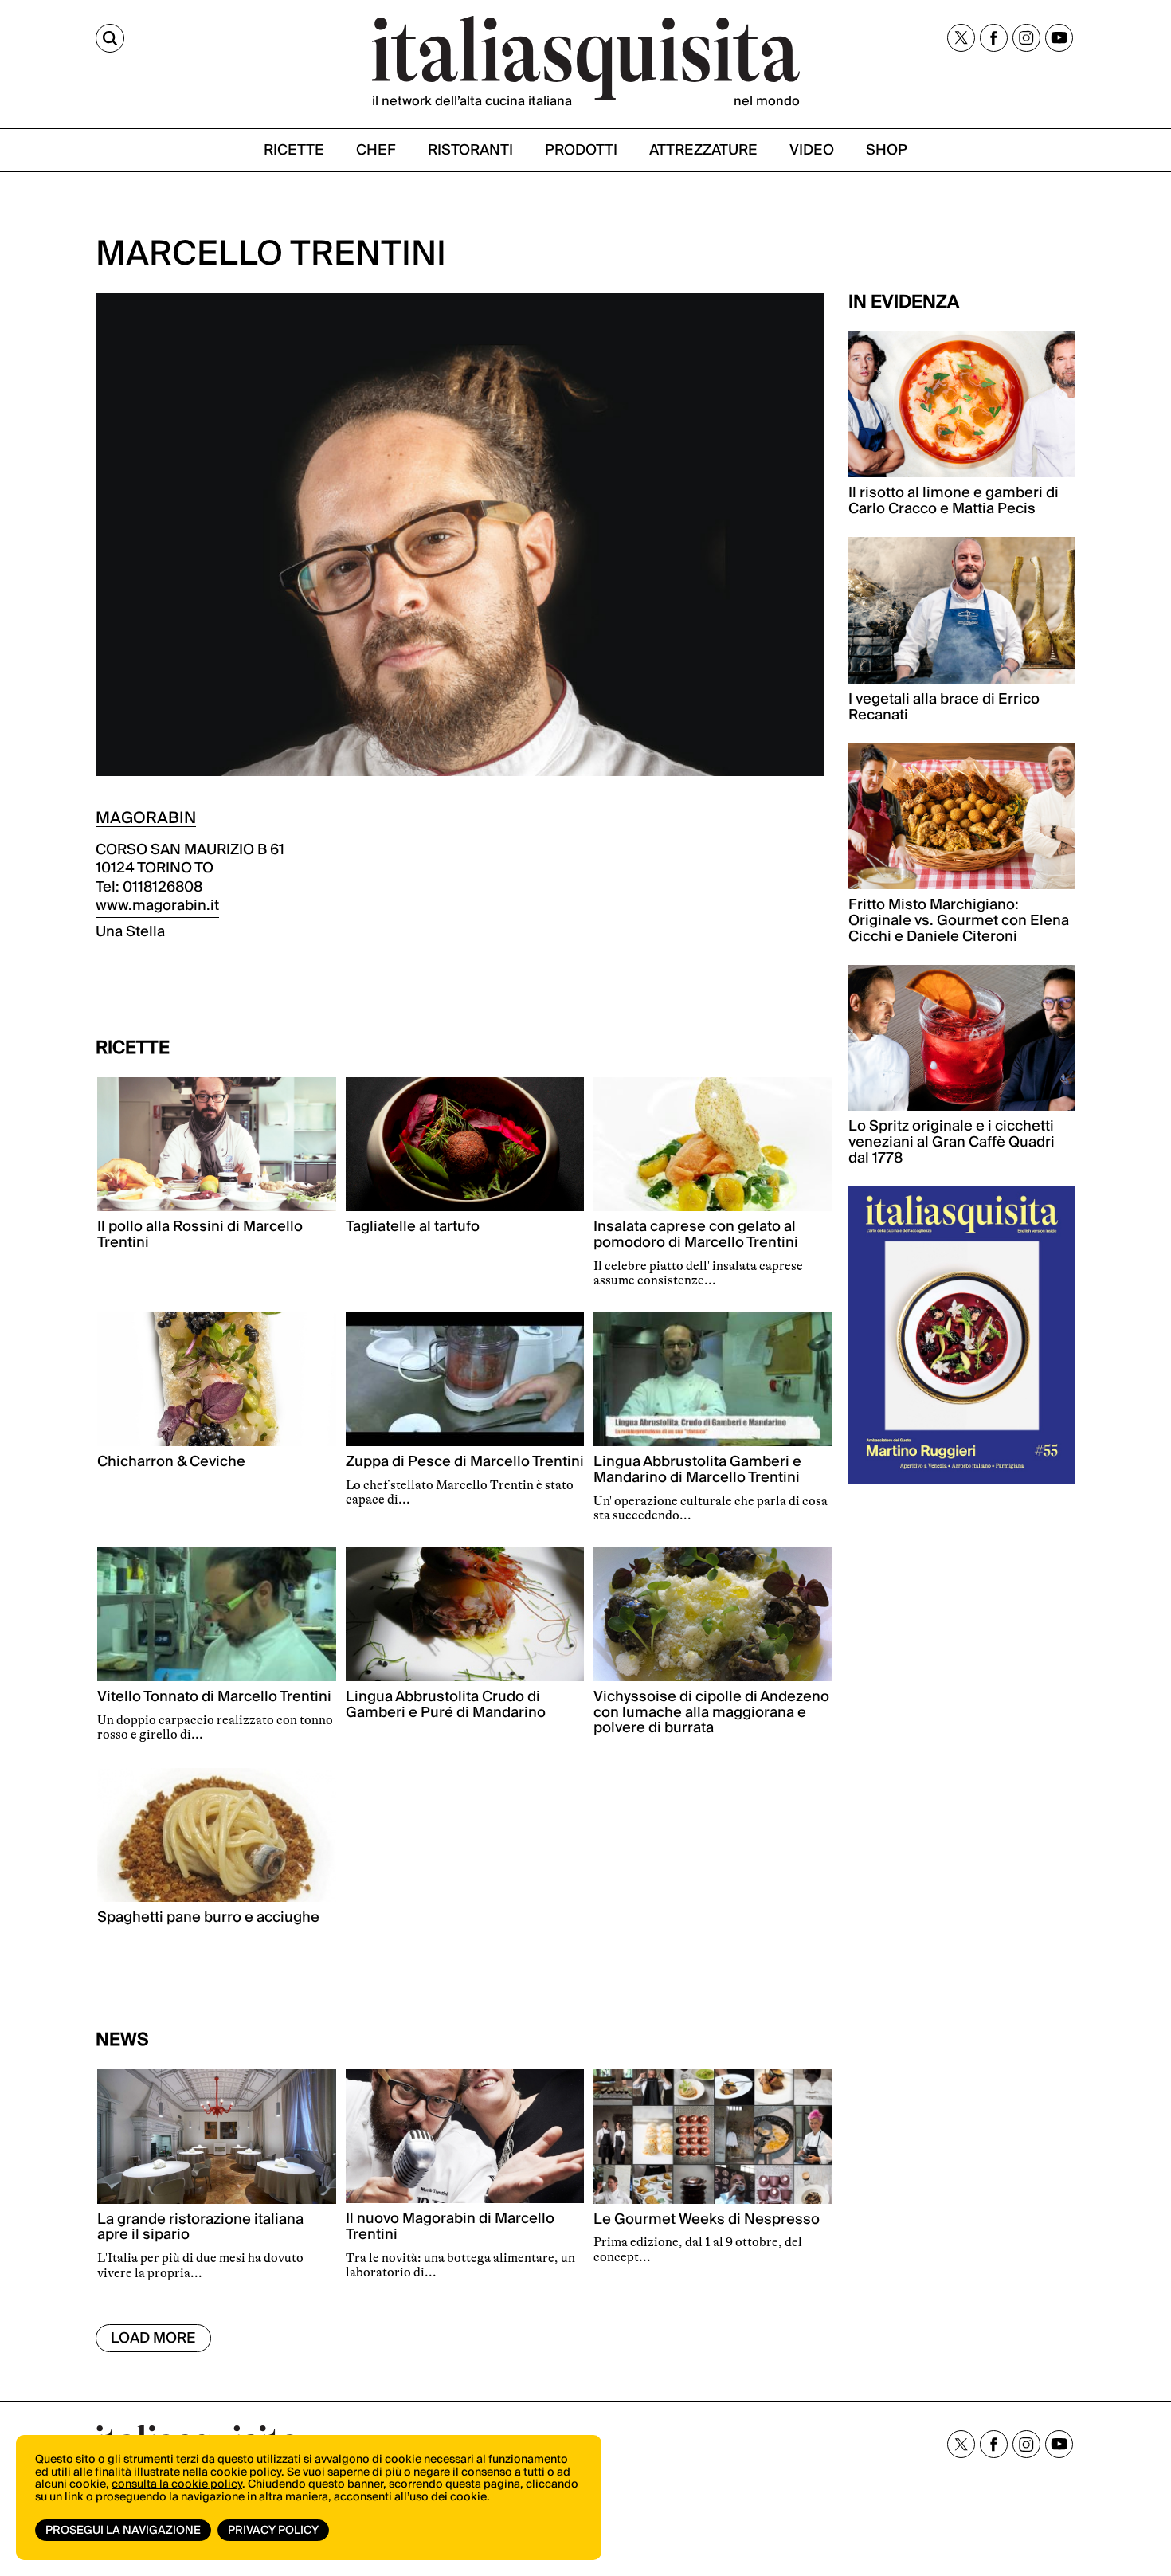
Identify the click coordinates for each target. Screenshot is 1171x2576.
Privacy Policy (273, 2531)
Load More (153, 2338)
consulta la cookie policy (177, 2484)
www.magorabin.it (157, 906)
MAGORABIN (146, 818)
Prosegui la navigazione (123, 2531)
